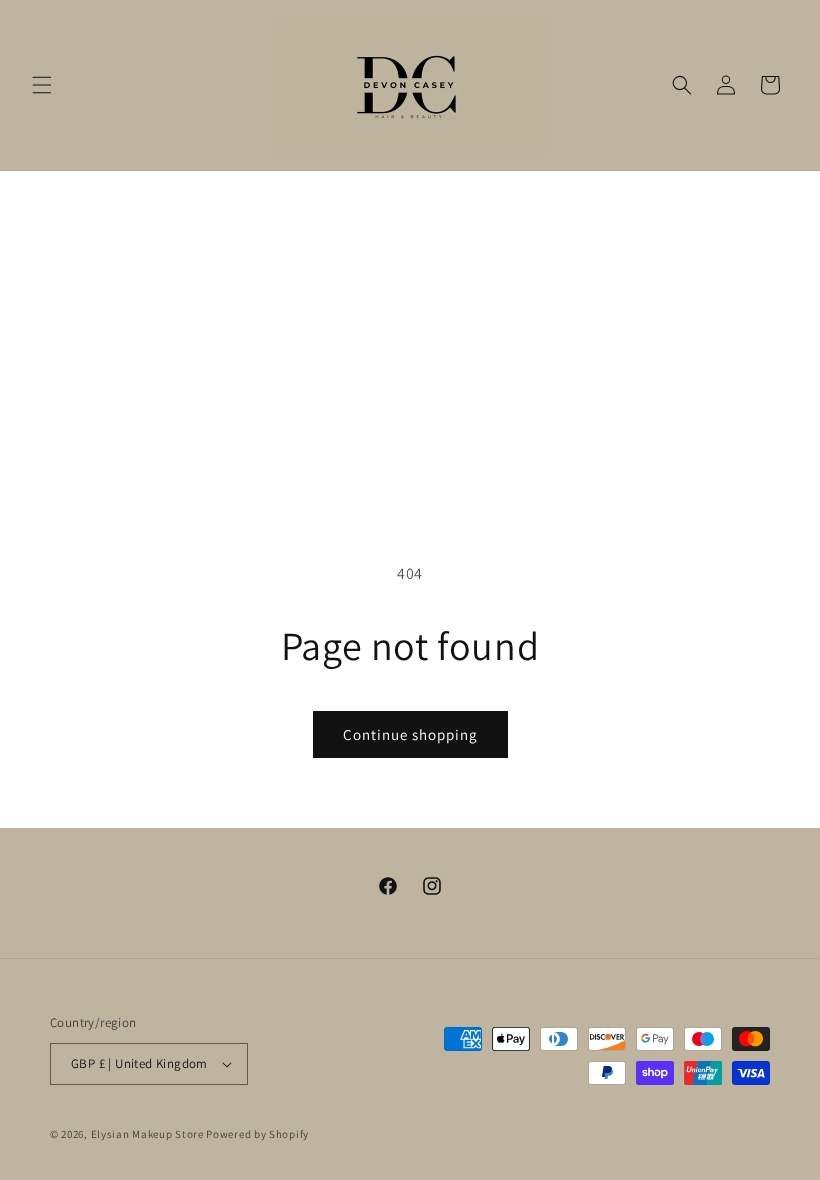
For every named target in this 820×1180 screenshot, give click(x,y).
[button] (42, 85)
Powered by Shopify (257, 1134)
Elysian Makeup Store (147, 1134)
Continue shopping (410, 734)
